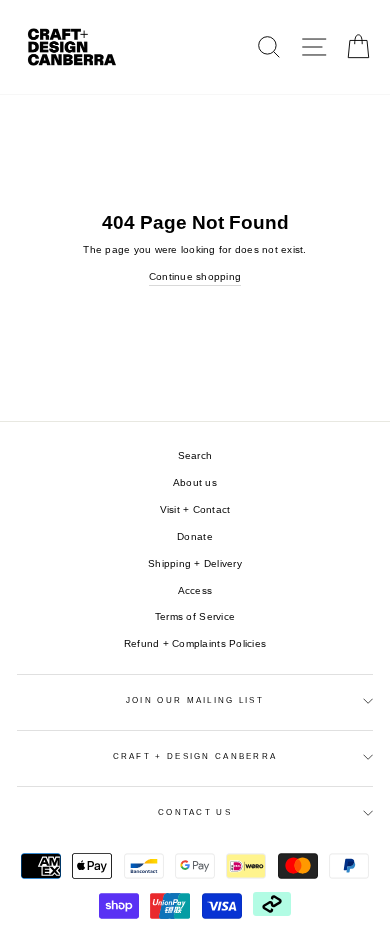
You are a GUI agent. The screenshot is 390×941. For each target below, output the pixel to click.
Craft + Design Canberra (195, 756)
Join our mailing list (195, 700)
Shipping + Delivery (195, 563)
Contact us (195, 812)
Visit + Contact (195, 509)
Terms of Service (195, 616)
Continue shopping (195, 276)
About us (195, 482)
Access (195, 590)
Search (195, 455)
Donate (195, 536)
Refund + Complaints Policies (195, 643)
